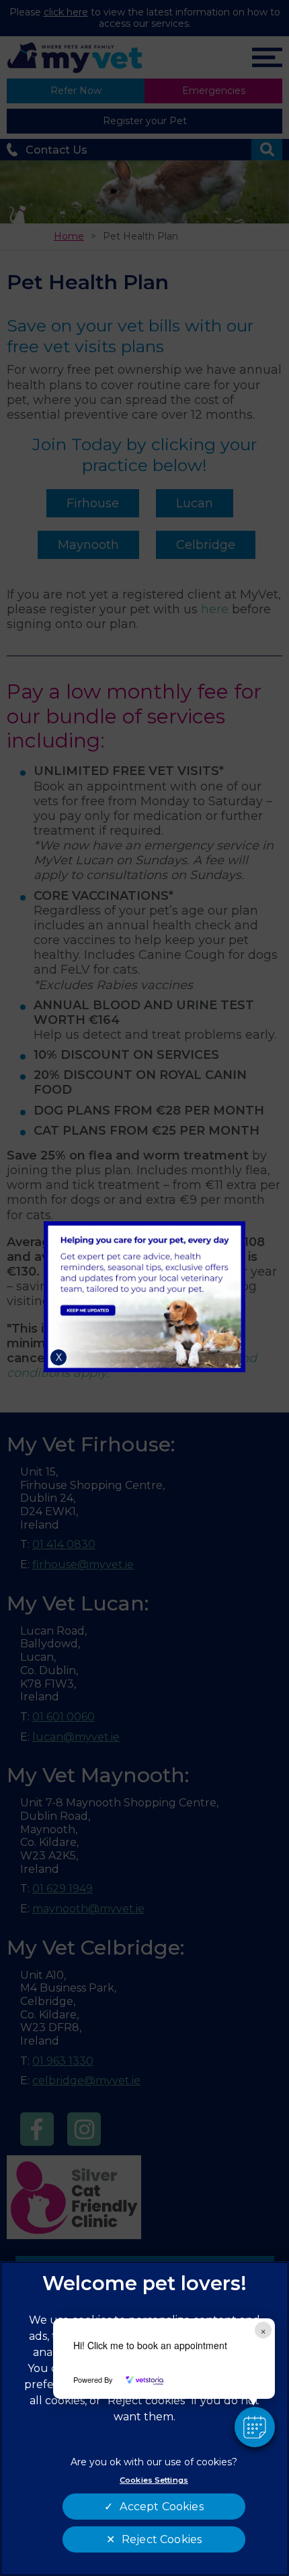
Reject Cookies (162, 2539)
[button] (255, 2427)
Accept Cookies (161, 2507)
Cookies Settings (154, 2480)
